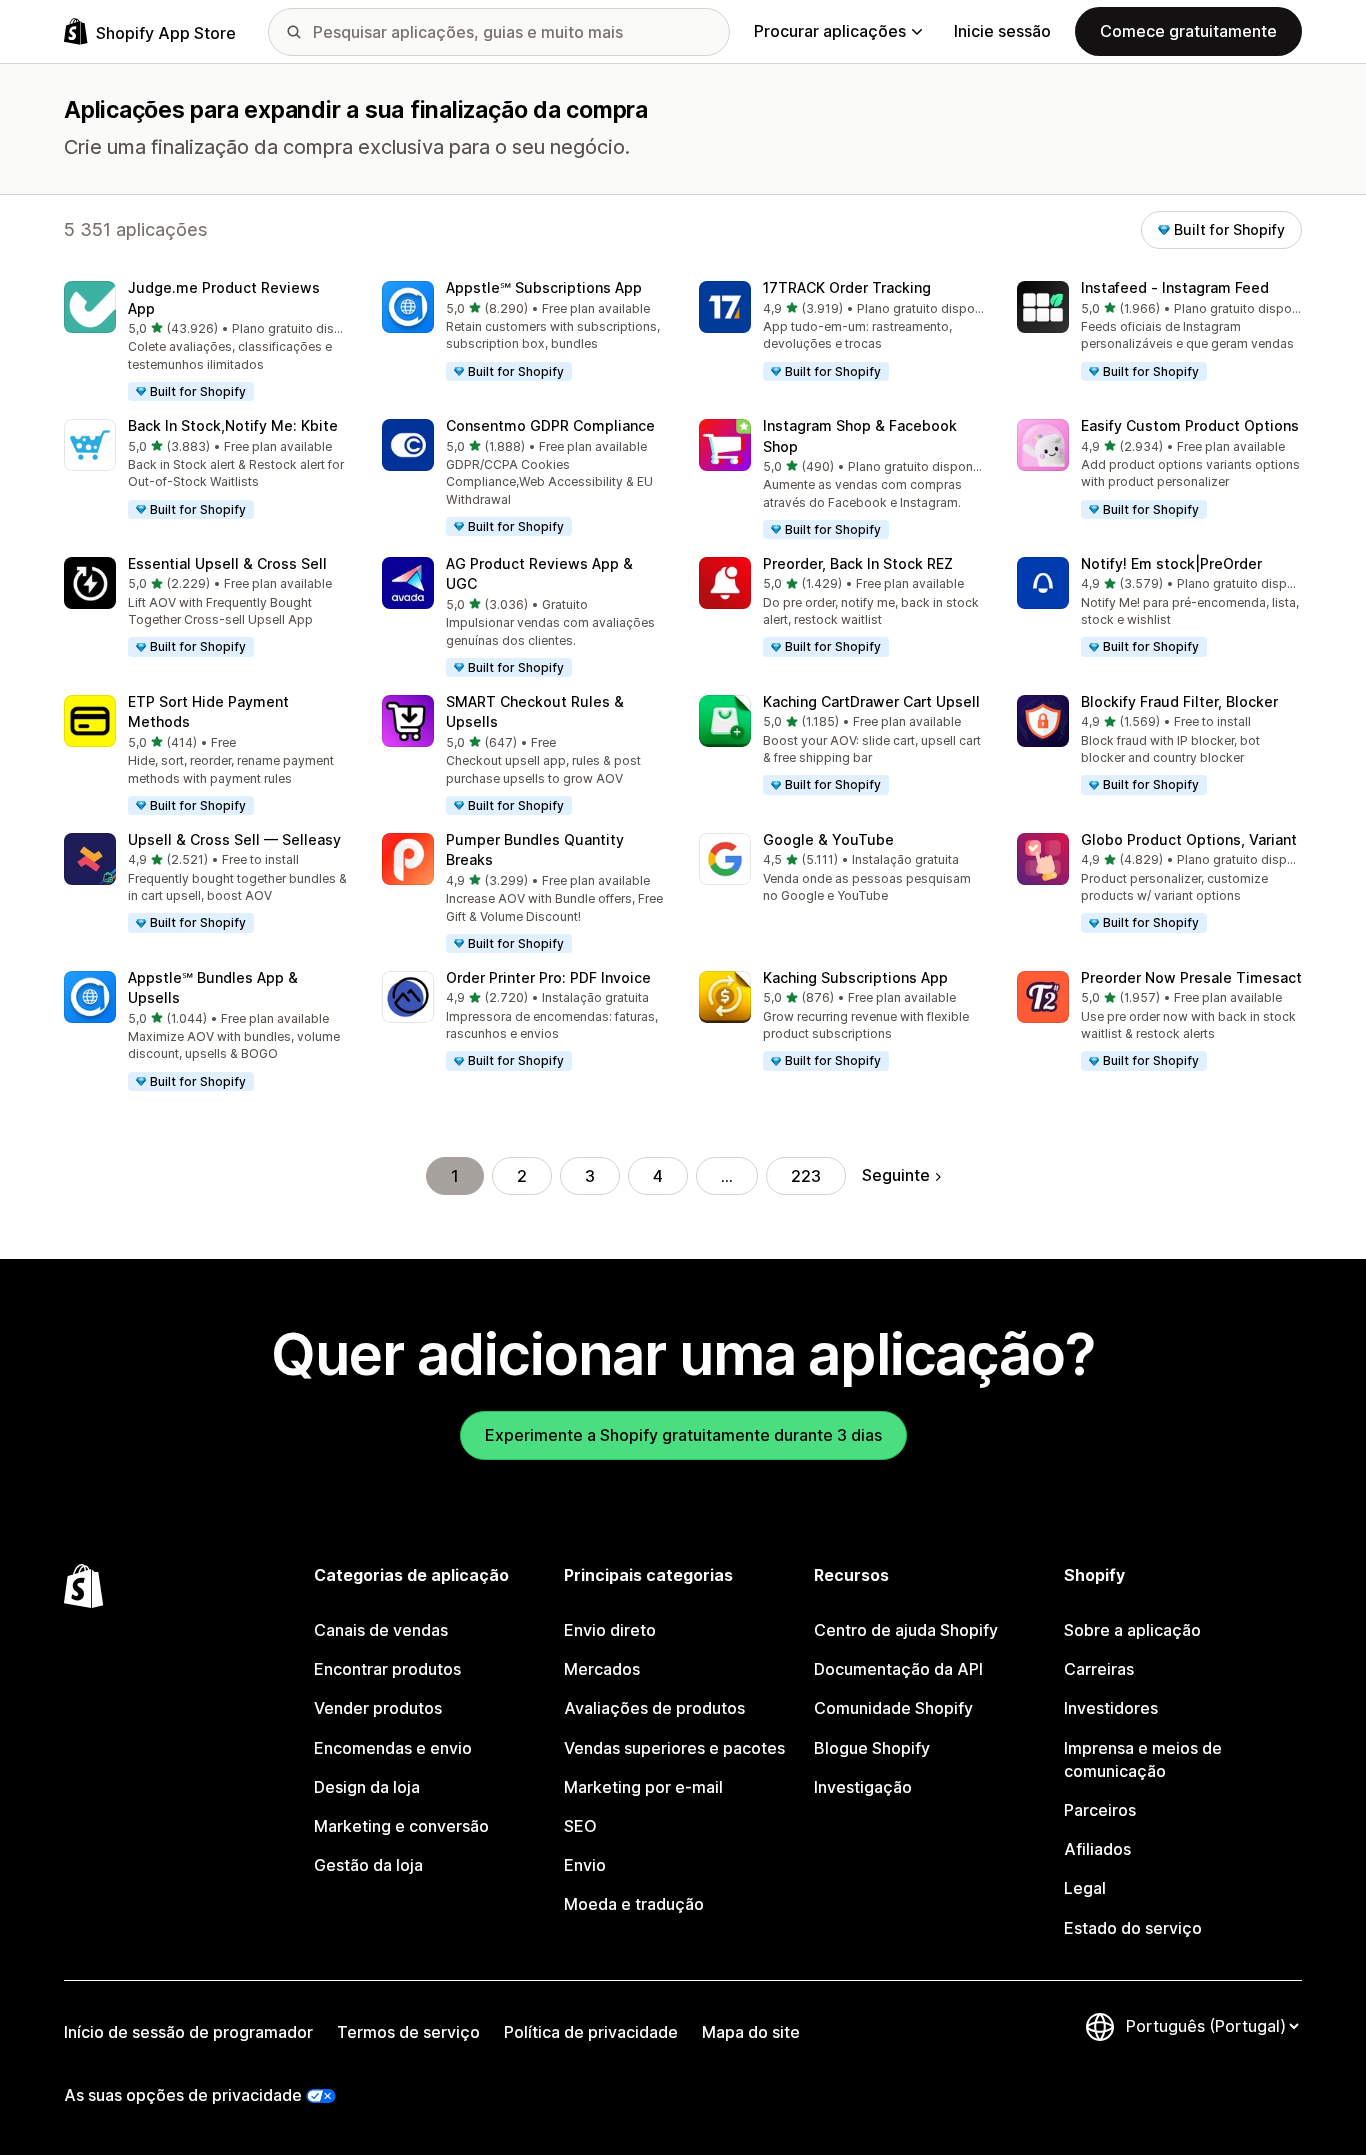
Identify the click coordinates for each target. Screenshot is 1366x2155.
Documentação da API (898, 1669)
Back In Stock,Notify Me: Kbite (233, 425)
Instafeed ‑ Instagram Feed (1175, 287)
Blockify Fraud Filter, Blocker (1179, 701)
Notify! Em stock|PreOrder (1171, 563)
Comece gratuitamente (1188, 31)
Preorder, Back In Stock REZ (858, 563)
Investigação (863, 1787)
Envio (585, 1865)
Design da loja (367, 1787)
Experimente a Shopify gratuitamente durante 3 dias (683, 1435)
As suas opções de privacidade (183, 2095)
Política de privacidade (591, 2032)
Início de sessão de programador (188, 2032)
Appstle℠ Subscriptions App (544, 287)
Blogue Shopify (872, 1748)
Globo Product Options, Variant (1189, 839)
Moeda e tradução (634, 1904)
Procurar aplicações (830, 31)
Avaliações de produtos (654, 1708)
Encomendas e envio (393, 1748)
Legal (1085, 1888)
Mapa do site (751, 2032)
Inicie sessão (1002, 31)
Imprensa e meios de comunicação (1143, 1759)
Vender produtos (378, 1708)
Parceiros (1100, 1810)
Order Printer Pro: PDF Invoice (548, 977)
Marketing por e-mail (643, 1787)
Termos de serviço (408, 2032)
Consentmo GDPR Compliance (550, 425)
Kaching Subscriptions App (855, 977)
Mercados (602, 1669)
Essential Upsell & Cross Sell (227, 563)
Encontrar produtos (387, 1669)
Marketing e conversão (401, 1826)
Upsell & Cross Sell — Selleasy (234, 839)
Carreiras (1099, 1669)
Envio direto (610, 1630)
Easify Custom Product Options (1190, 425)
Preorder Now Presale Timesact (1191, 977)
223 (806, 1176)
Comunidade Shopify (893, 1708)
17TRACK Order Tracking (847, 287)
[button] (207, 342)
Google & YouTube (828, 839)
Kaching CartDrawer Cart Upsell (871, 701)
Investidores (1111, 1708)
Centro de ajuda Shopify (906, 1630)
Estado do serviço (1133, 1928)
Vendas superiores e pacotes (674, 1748)
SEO (580, 1826)
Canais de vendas (381, 1630)
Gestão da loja (368, 1865)
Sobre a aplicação (1132, 1630)
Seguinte (896, 1175)
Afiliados (1097, 1849)
